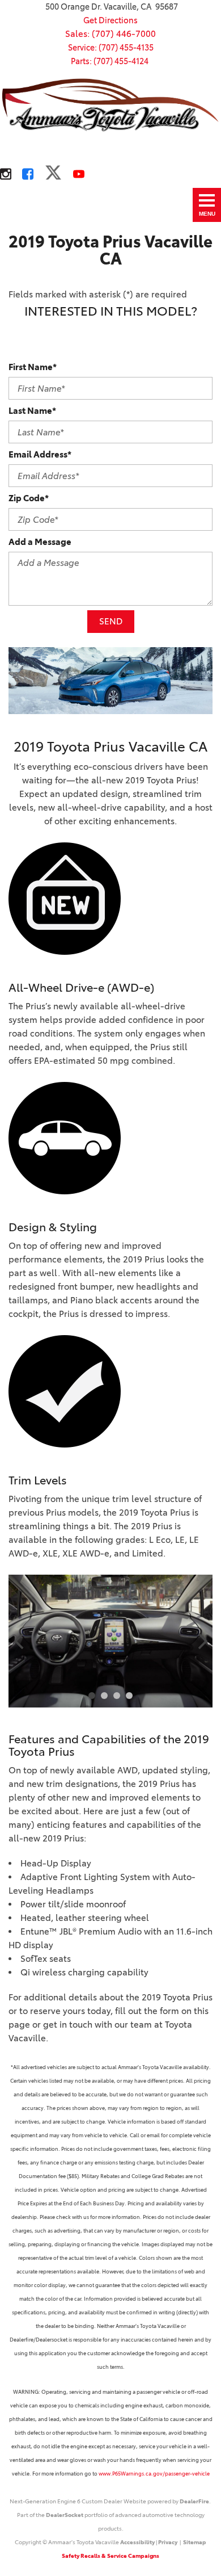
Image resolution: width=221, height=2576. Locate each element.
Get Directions (110, 20)
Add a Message (40, 542)
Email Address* (40, 454)
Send (111, 621)
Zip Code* (29, 498)
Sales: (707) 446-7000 (110, 34)
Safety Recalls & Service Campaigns (110, 2556)
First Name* (33, 367)
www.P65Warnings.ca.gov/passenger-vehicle (154, 2474)
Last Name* (32, 411)
